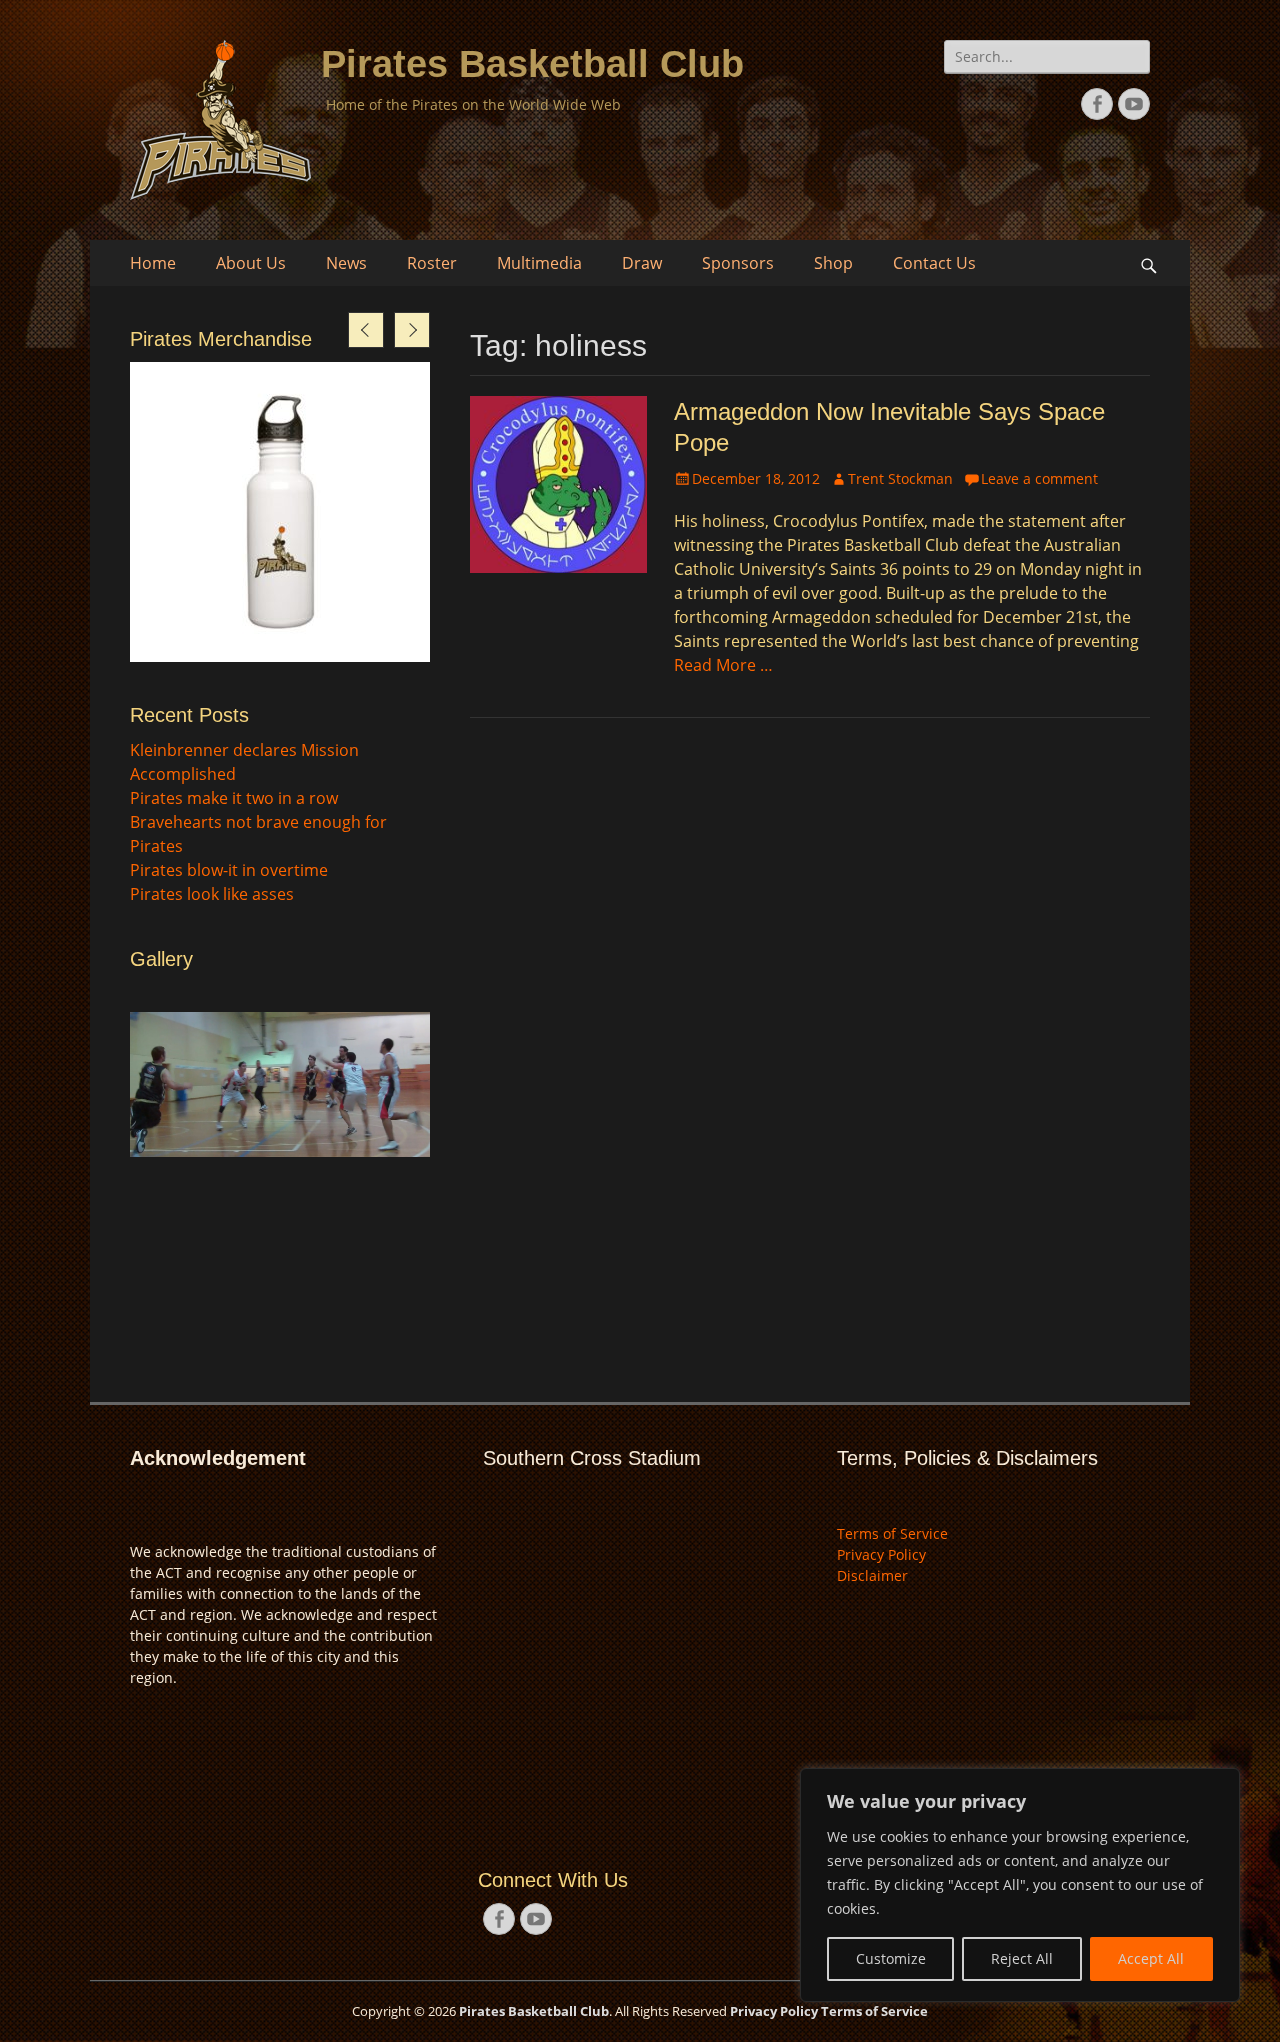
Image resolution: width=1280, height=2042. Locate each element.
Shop (833, 263)
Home (153, 263)
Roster (432, 263)
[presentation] (366, 330)
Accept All (1151, 1958)
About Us (251, 263)
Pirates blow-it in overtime (229, 870)
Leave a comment (1039, 478)
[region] (1020, 1885)
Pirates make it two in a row (234, 798)
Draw (642, 263)
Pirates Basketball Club (532, 64)
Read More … (723, 665)
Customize (891, 1958)
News (346, 263)
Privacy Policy (881, 1554)
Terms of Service (892, 1533)
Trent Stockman (900, 478)
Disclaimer (872, 1575)
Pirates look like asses (212, 894)
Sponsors (738, 263)
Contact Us (934, 263)
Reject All (1022, 1958)
